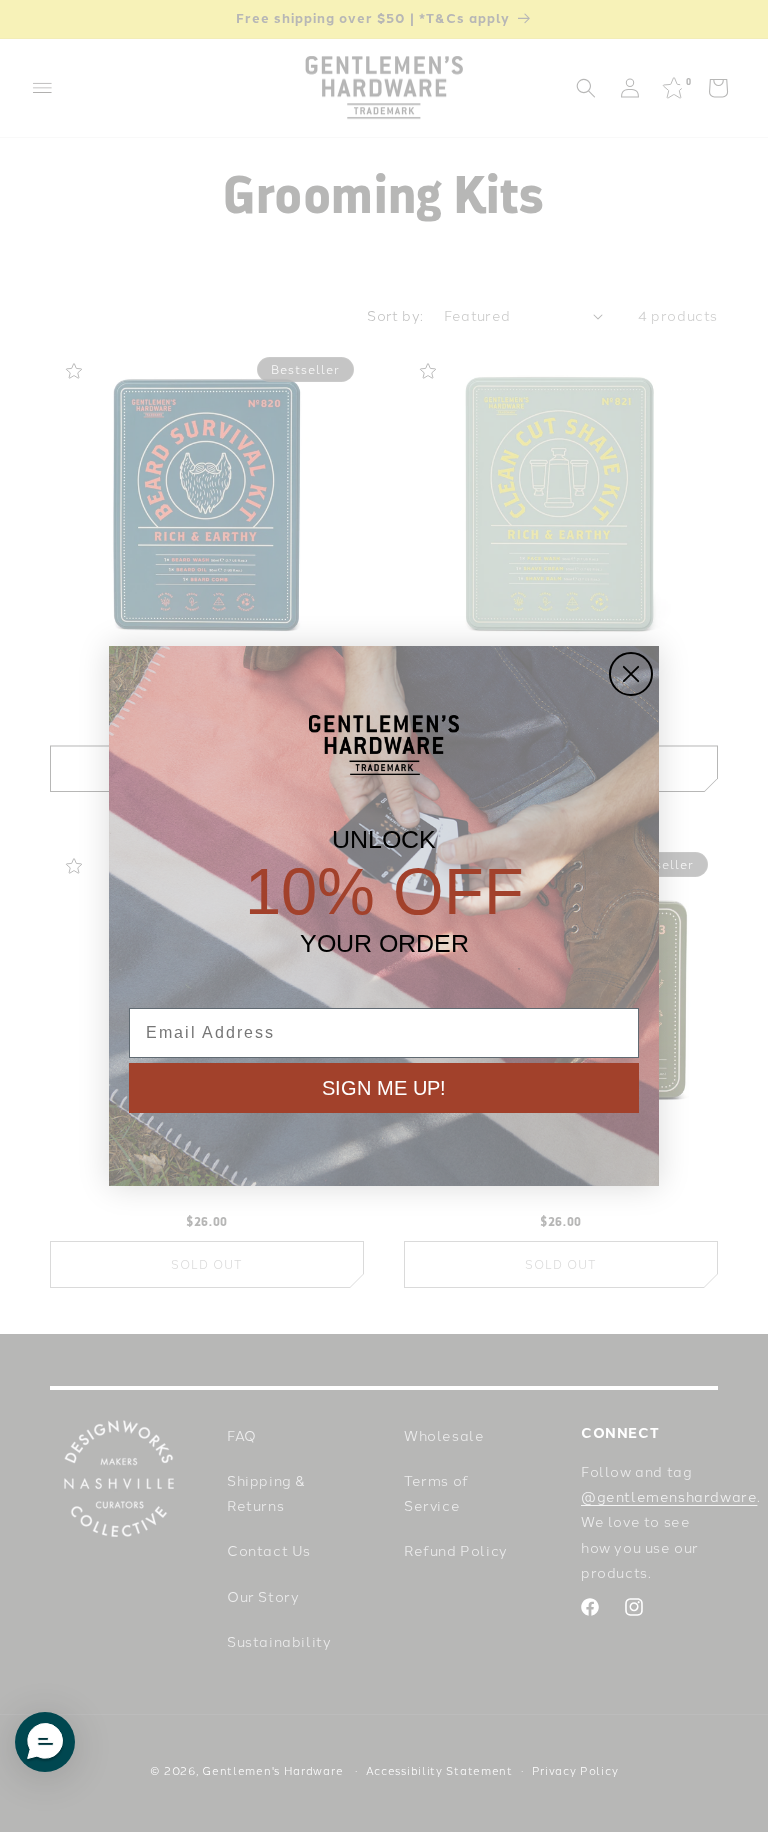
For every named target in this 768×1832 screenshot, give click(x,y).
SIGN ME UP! (384, 1088)
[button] (45, 1742)
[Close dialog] (631, 674)
